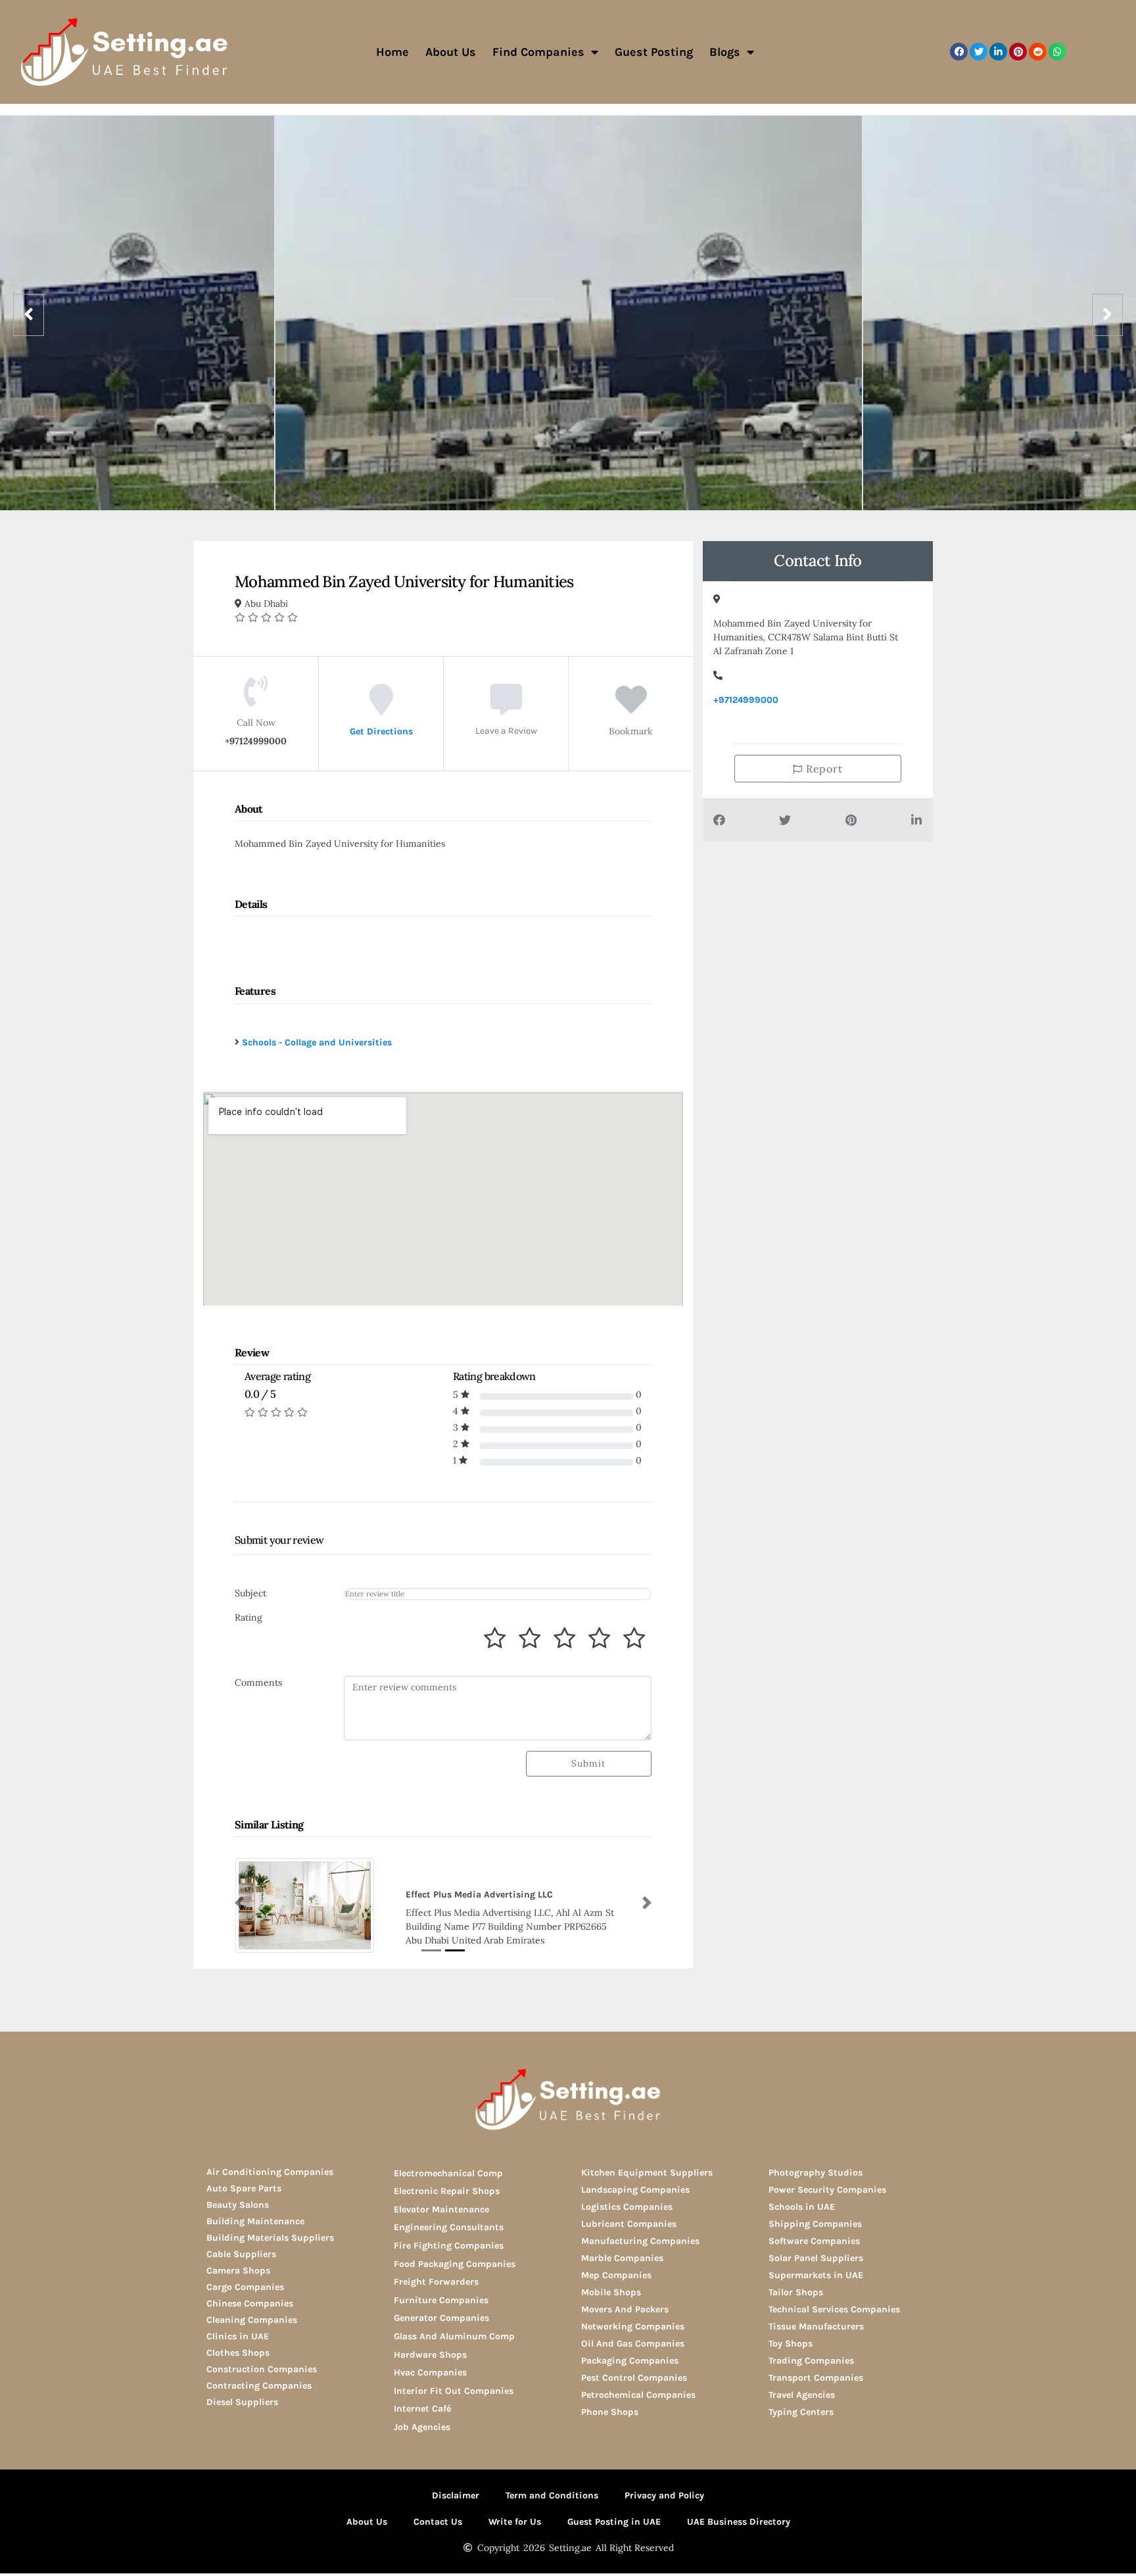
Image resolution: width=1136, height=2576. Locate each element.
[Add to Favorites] (631, 709)
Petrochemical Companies (638, 2395)
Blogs (725, 52)
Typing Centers (801, 2412)
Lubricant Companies (629, 2224)
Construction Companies (262, 2369)
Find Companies (538, 52)
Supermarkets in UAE (816, 2275)
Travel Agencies (802, 2395)
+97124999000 (746, 700)
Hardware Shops (430, 2355)
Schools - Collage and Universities (317, 1042)
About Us (451, 52)
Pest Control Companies (634, 2378)
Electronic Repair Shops (447, 2191)
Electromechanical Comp (448, 2173)
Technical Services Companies (834, 2309)
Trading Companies (811, 2361)
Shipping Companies (815, 2224)
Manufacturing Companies (640, 2241)
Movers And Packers (625, 2309)
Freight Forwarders (436, 2282)
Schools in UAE (802, 2207)
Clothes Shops (238, 2353)
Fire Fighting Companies (449, 2246)
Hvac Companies (430, 2373)
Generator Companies (441, 2318)
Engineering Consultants (449, 2227)
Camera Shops (238, 2271)
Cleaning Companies (252, 2320)
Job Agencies (422, 2427)
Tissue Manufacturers (816, 2326)
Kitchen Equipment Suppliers (647, 2173)
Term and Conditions (552, 2495)
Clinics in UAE (238, 2336)
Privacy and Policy (664, 2495)
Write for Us (515, 2522)
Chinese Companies (250, 2303)
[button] (959, 52)
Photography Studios (816, 2173)
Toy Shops (791, 2344)
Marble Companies (622, 2258)
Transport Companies (816, 2378)
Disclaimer (456, 2495)
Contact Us (438, 2522)
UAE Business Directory (739, 2522)
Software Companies (814, 2241)
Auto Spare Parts (244, 2188)
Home (392, 52)
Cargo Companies (245, 2287)
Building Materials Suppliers (270, 2238)
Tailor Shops (796, 2292)
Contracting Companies (259, 2386)
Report (823, 769)
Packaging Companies (630, 2361)
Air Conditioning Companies (270, 2172)
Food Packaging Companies (455, 2264)
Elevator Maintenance (441, 2209)
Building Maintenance (255, 2221)
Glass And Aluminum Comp (454, 2336)
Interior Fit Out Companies (454, 2391)
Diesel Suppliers (242, 2402)
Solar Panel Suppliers (816, 2258)
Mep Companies (616, 2275)
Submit (588, 1763)
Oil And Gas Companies (633, 2344)
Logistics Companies (627, 2207)
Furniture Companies (441, 2300)
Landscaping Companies (635, 2190)
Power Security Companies (827, 2190)
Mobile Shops (611, 2292)
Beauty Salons (238, 2205)
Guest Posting (654, 52)
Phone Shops (610, 2412)
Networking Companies (633, 2326)
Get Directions (381, 731)
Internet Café (422, 2409)
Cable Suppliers (241, 2254)
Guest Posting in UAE (614, 2522)
